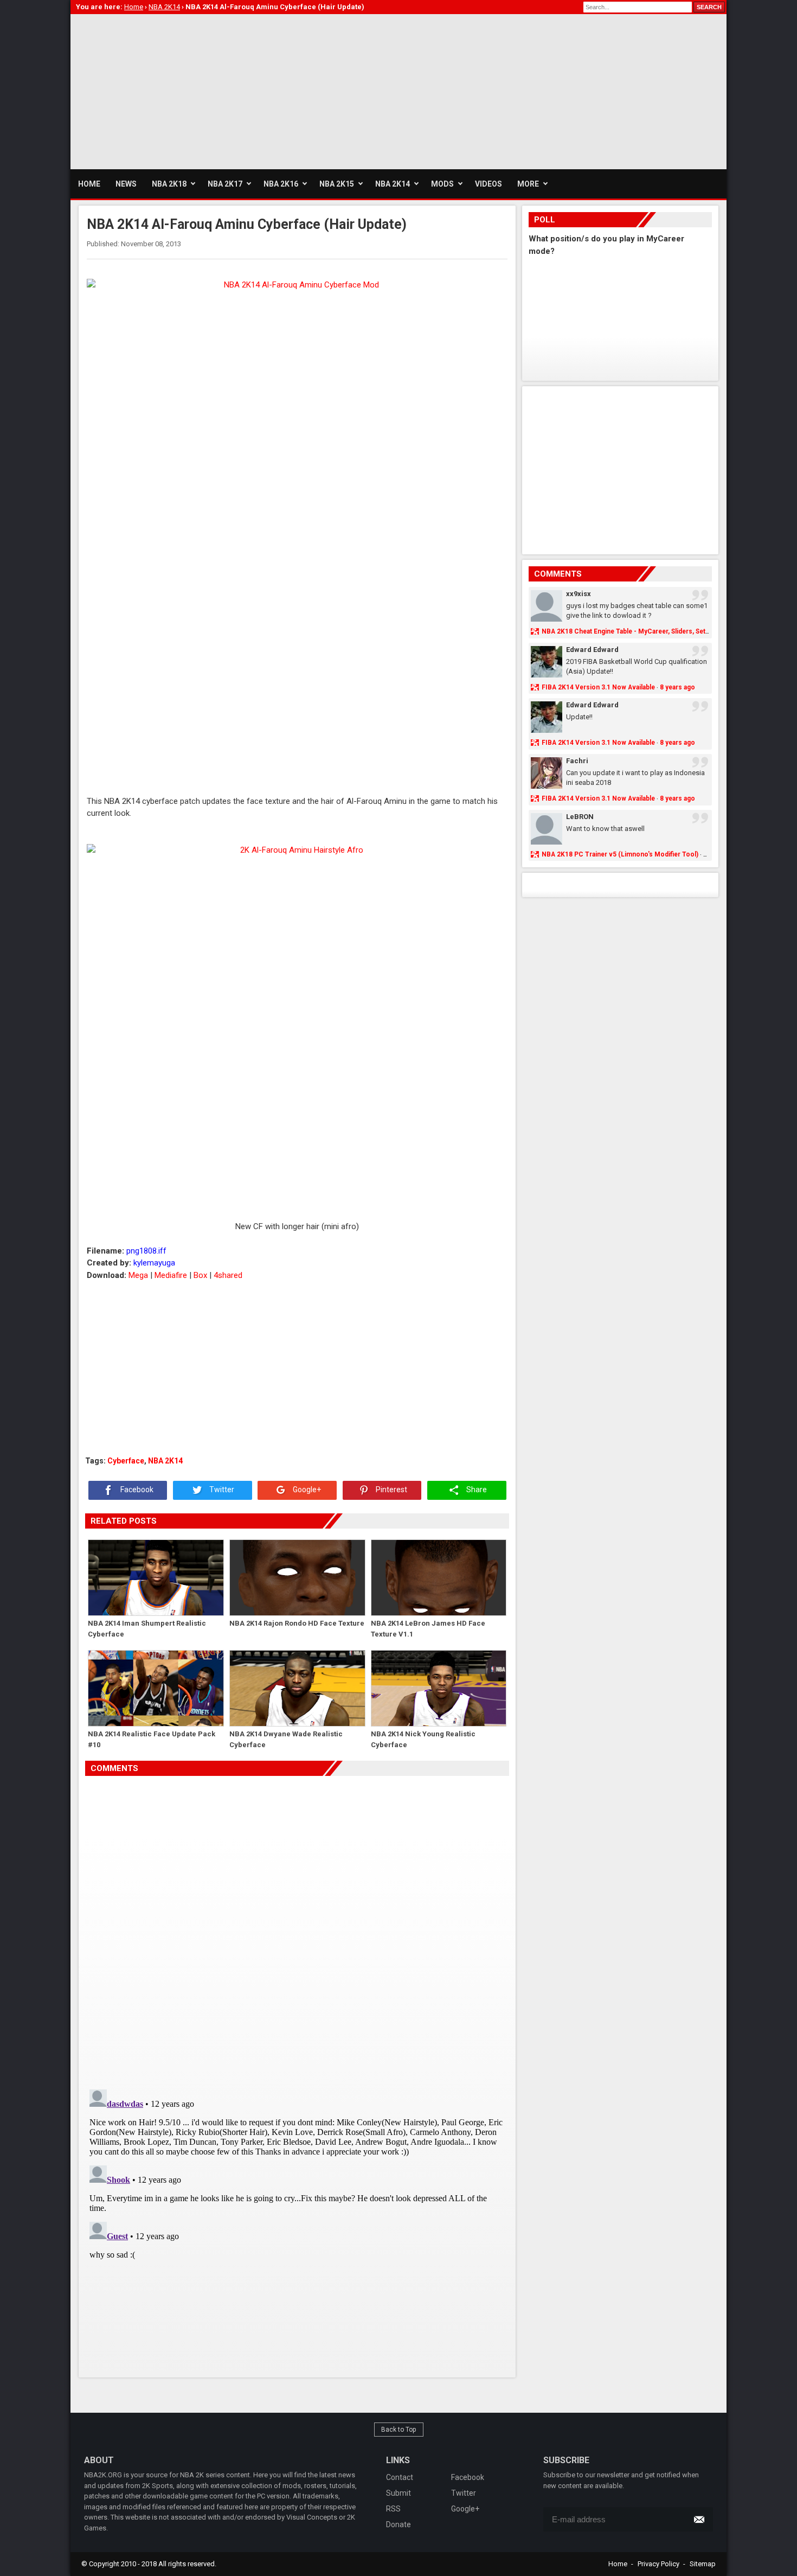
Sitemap (703, 2564)
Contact (400, 2477)
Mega (138, 1275)
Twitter (221, 1490)
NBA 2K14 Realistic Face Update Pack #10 (152, 1739)
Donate (398, 2524)
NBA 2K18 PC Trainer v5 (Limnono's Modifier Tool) (620, 854)
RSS (393, 2509)
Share (476, 1490)
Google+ (306, 1490)
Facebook (136, 1490)
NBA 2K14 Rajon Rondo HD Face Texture (297, 1623)
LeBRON (580, 817)
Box (200, 1275)
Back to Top (399, 2430)
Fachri (577, 761)
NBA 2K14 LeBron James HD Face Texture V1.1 (428, 1629)
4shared (228, 1275)
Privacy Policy (658, 2564)
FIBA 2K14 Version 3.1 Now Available (598, 687)
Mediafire (171, 1275)
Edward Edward (592, 650)
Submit (398, 2493)
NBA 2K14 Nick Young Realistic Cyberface (423, 1739)
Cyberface (126, 1461)
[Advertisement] (268, 90)
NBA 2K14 (165, 1461)
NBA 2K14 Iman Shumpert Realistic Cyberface (147, 1629)
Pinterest (391, 1490)
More (528, 184)
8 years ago (677, 687)
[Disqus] (297, 1928)
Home (618, 2564)
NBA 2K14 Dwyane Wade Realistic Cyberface (286, 1739)
